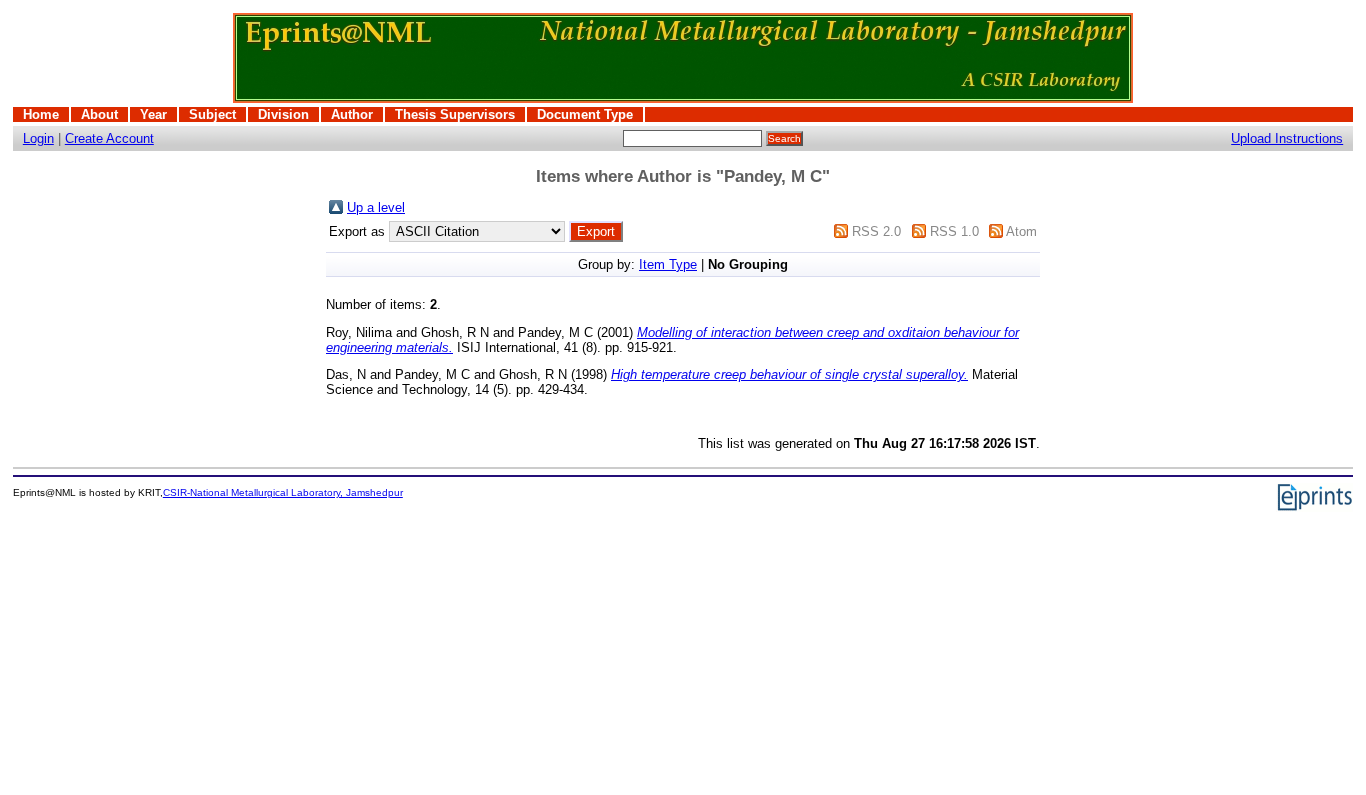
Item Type (668, 264)
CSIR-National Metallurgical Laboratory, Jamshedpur (283, 492)
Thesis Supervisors (455, 114)
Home (41, 114)
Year (153, 114)
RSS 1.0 (954, 231)
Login (38, 138)
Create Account (109, 138)
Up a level (376, 207)
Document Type (585, 114)
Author (352, 114)
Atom (1021, 231)
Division (283, 114)
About (99, 114)
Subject (212, 114)
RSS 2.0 (876, 231)
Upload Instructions (1287, 138)
